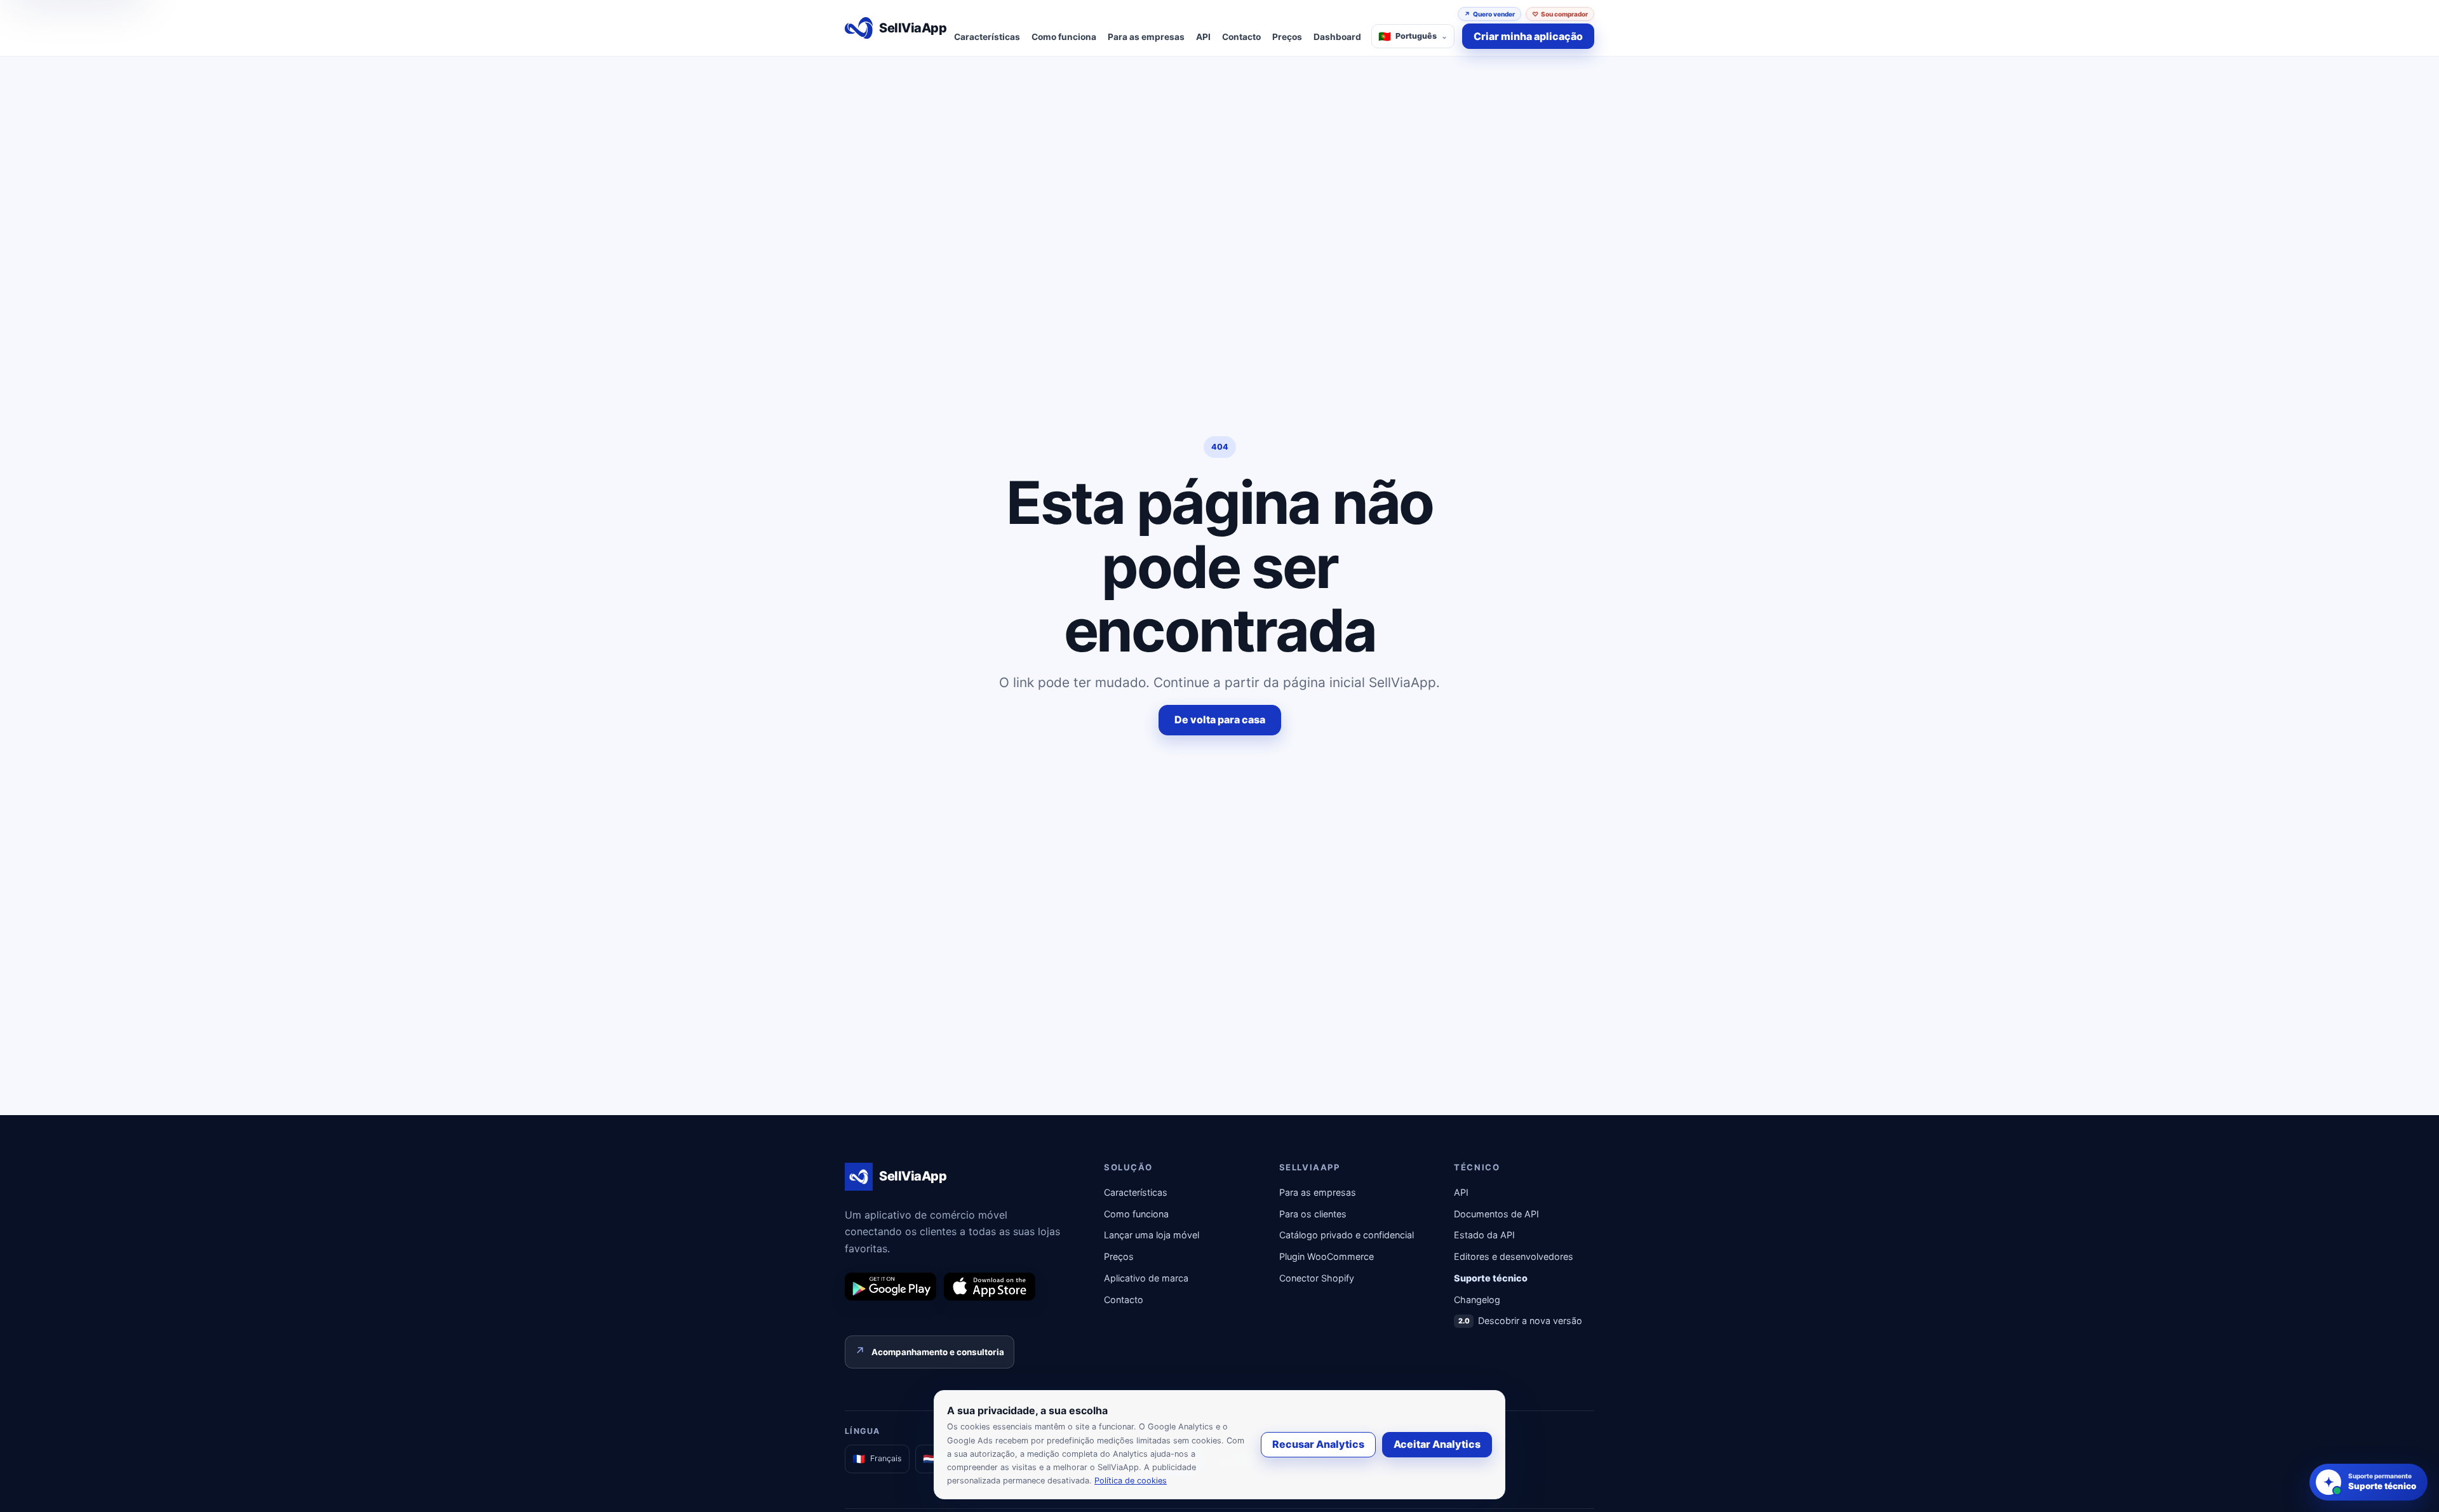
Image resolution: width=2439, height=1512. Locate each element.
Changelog (1477, 1300)
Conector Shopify (1317, 1278)
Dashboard (1337, 37)
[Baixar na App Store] (990, 1287)
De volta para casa (1220, 719)
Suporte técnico (1491, 1278)
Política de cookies (1131, 1481)
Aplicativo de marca (1146, 1278)
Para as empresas (1146, 37)
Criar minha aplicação (1528, 36)
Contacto (1241, 37)
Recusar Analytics (1318, 1444)
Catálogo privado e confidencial (1347, 1235)
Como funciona (1064, 37)
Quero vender (1489, 14)
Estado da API (1484, 1235)
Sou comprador (1560, 14)
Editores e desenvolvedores (1514, 1256)
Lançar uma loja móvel (1152, 1235)
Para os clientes (1313, 1214)
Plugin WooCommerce (1327, 1256)
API (1203, 37)
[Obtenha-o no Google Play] (890, 1287)
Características (987, 37)
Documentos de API (1496, 1214)
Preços (1287, 37)
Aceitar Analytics (1437, 1444)
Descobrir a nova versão (1521, 1321)
